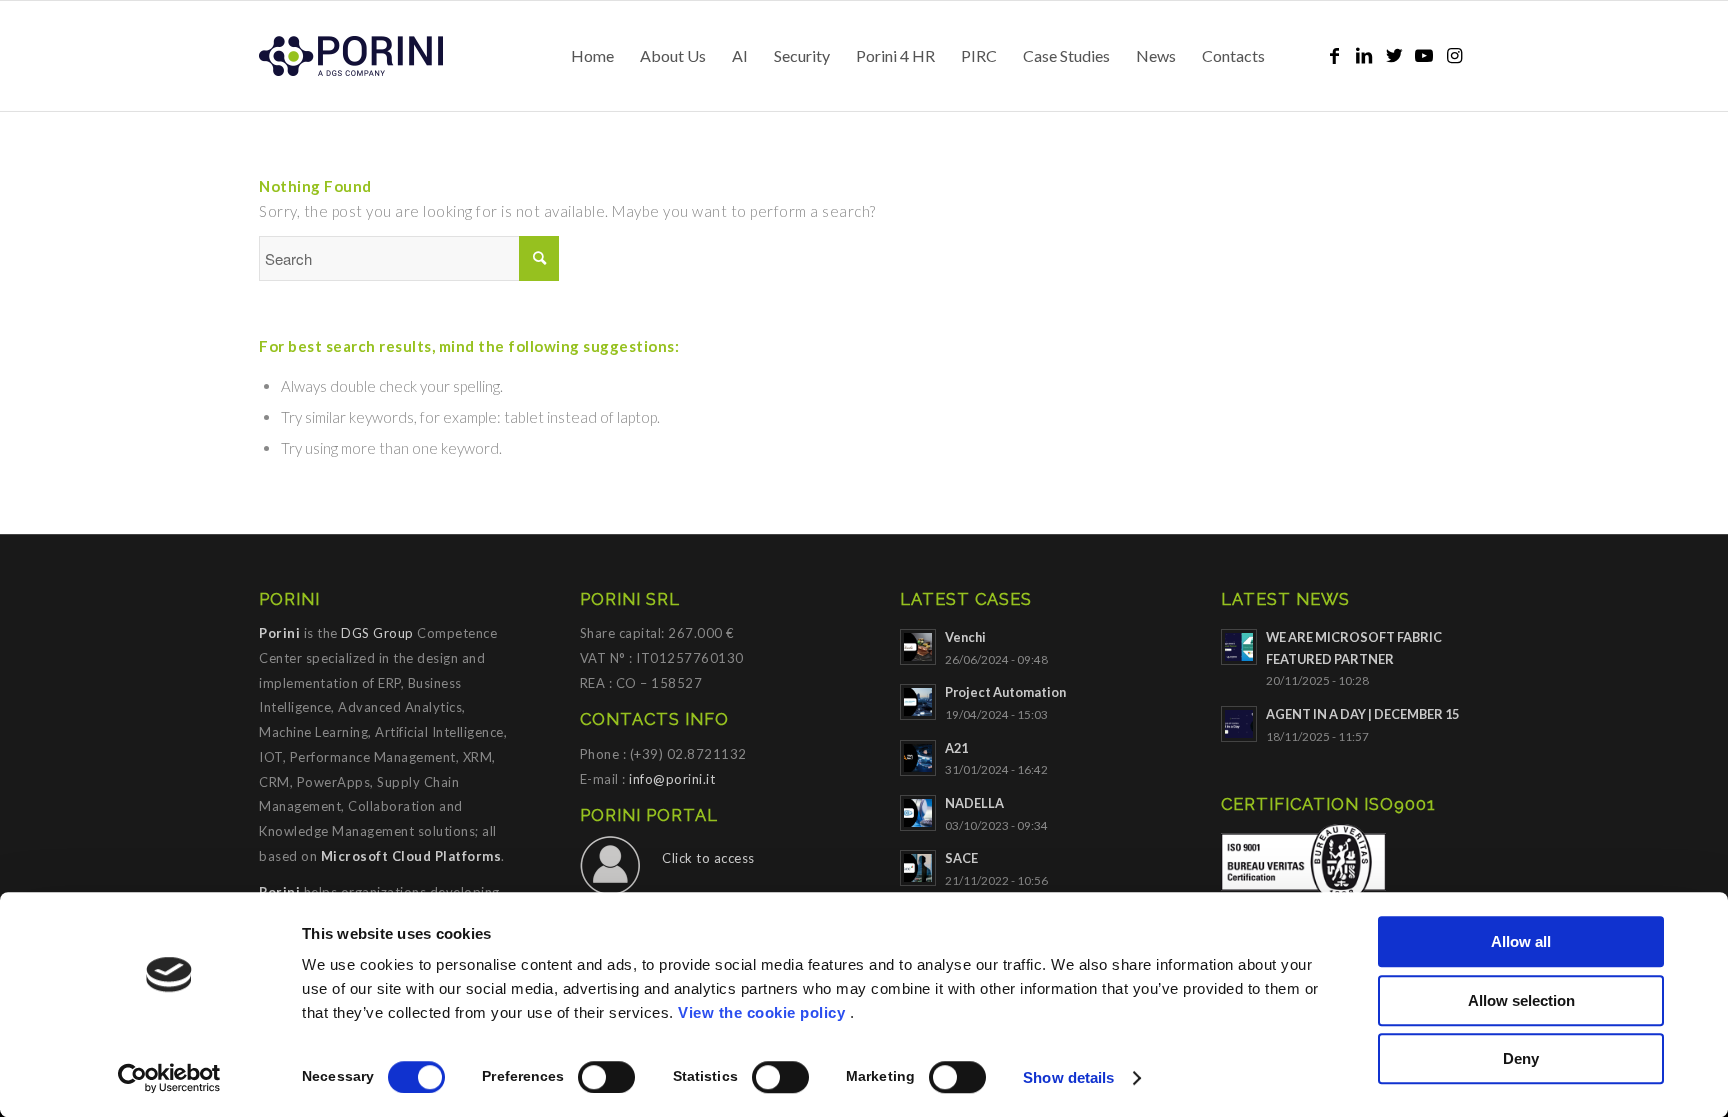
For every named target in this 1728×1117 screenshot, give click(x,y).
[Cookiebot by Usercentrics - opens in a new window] (169, 1078)
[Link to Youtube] (1424, 55)
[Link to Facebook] (1334, 55)
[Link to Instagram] (1454, 55)
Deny (1521, 1058)
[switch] (606, 1077)
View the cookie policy (761, 1012)
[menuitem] (592, 56)
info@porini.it (672, 779)
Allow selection (1521, 1000)
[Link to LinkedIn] (1364, 55)
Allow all (1521, 941)
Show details (1068, 1077)
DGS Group (377, 633)
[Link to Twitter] (1394, 55)
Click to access (708, 858)
